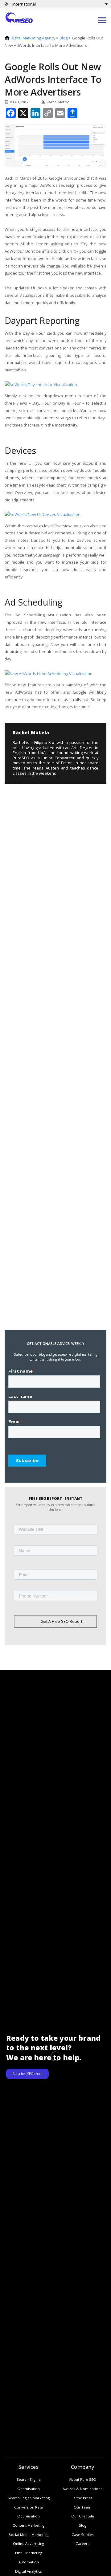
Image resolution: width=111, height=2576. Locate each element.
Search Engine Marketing (29, 2498)
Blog (64, 38)
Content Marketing (29, 2525)
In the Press (82, 2498)
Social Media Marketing (29, 2535)
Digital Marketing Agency (33, 38)
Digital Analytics (29, 2571)
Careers (82, 2543)
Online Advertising (29, 2543)
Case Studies (83, 2535)
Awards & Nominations (82, 2489)
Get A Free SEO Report (62, 1621)
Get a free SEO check (27, 2074)
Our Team (82, 2507)
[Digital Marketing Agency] (19, 17)
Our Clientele (83, 2516)
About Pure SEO (83, 2479)
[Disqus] (52, 825)
